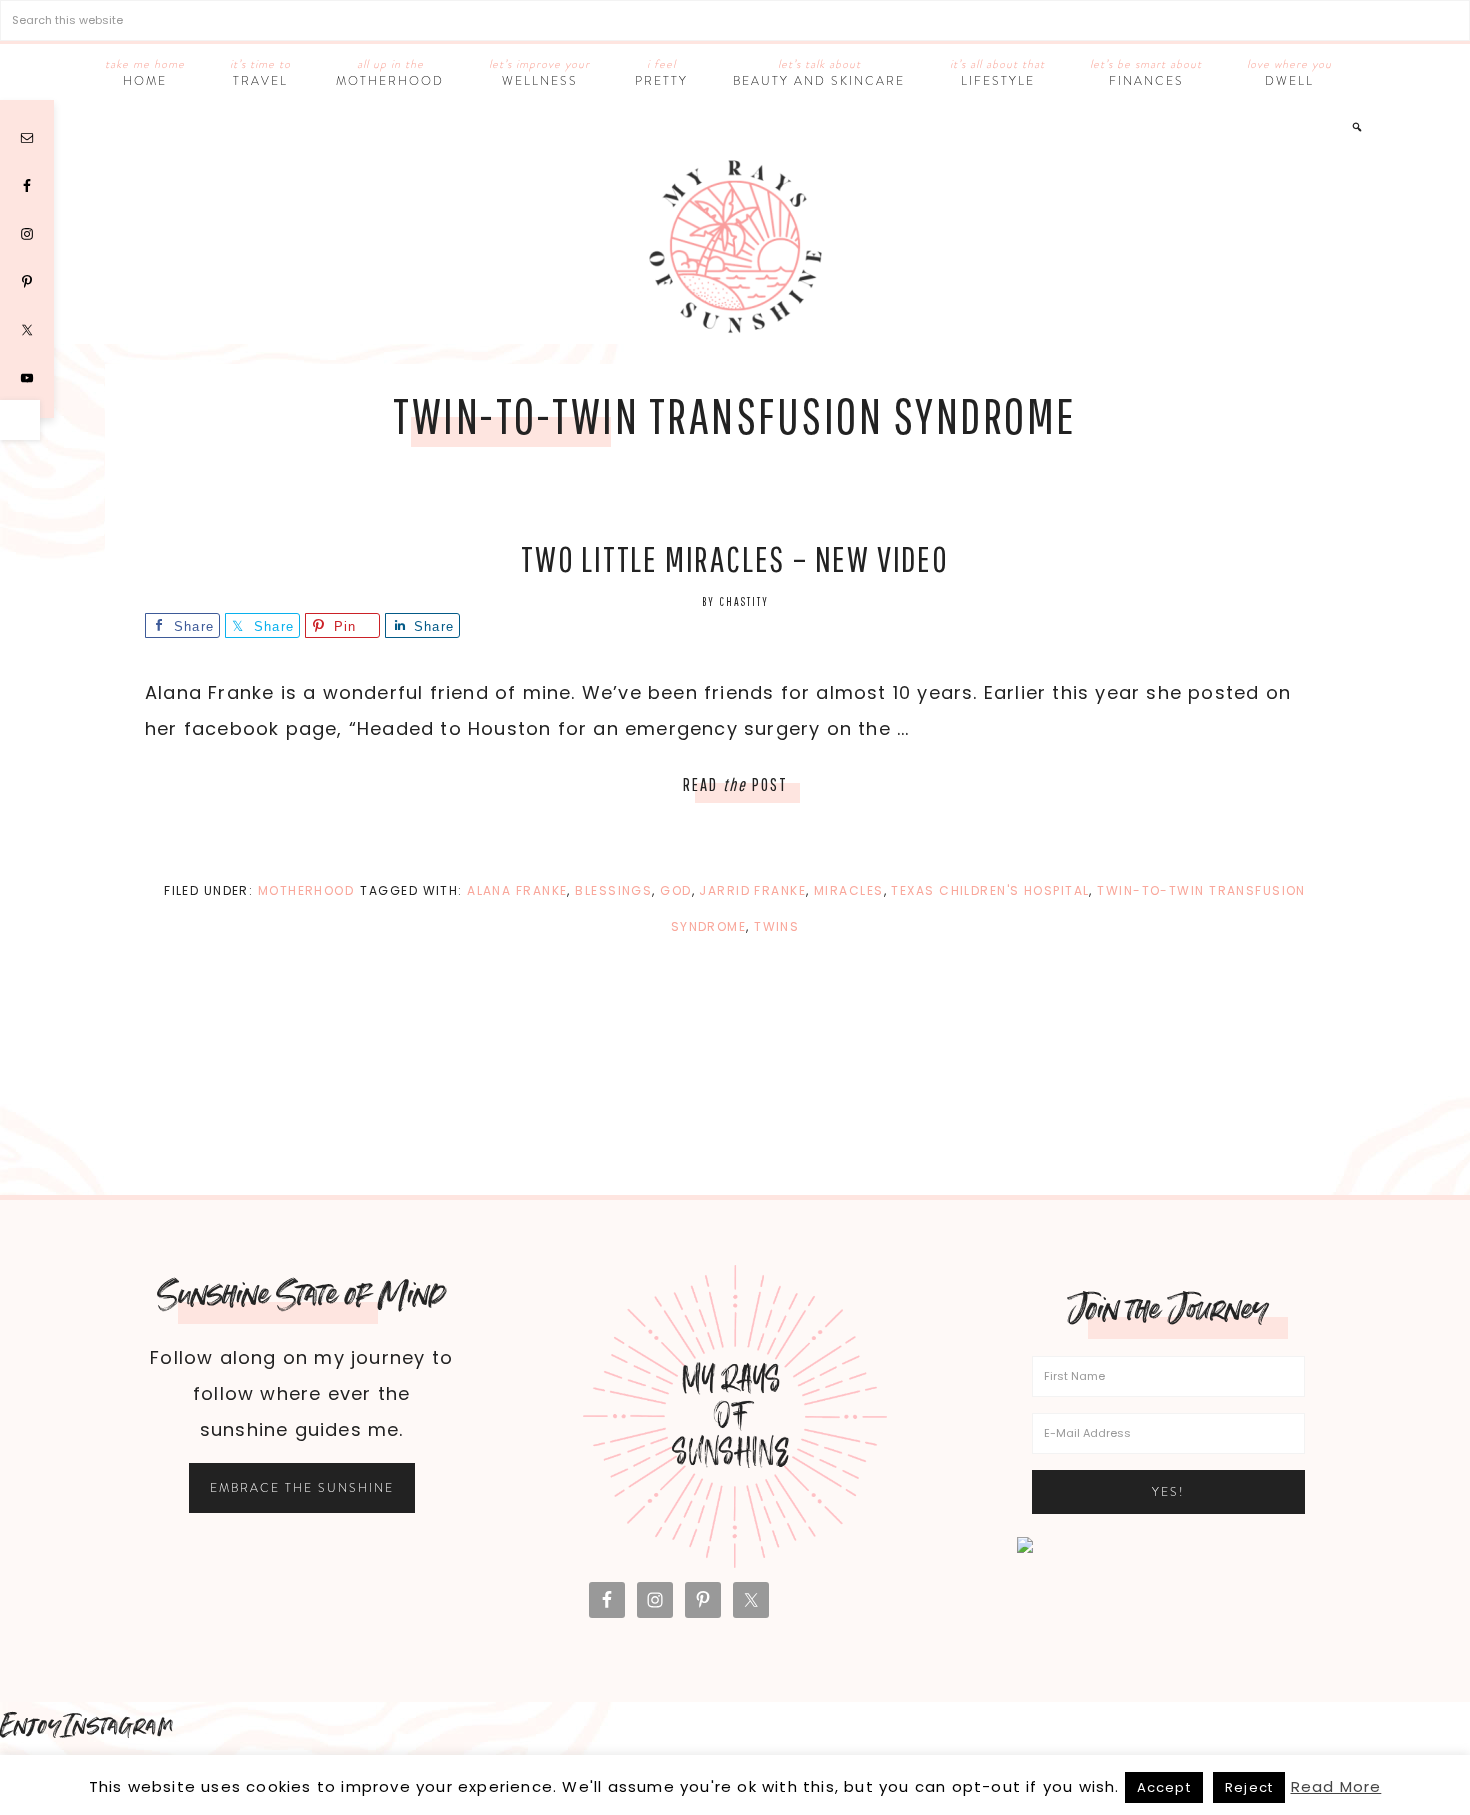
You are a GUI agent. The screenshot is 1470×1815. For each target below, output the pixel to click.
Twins (776, 926)
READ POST (735, 784)
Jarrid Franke (752, 890)
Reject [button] (1249, 1787)
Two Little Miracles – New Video (735, 558)
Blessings (613, 890)
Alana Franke (517, 890)
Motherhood (306, 890)
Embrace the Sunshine (302, 1488)
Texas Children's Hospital (990, 890)
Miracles (849, 890)
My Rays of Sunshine (735, 246)
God (675, 890)
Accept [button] (1164, 1787)
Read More (1336, 1786)
